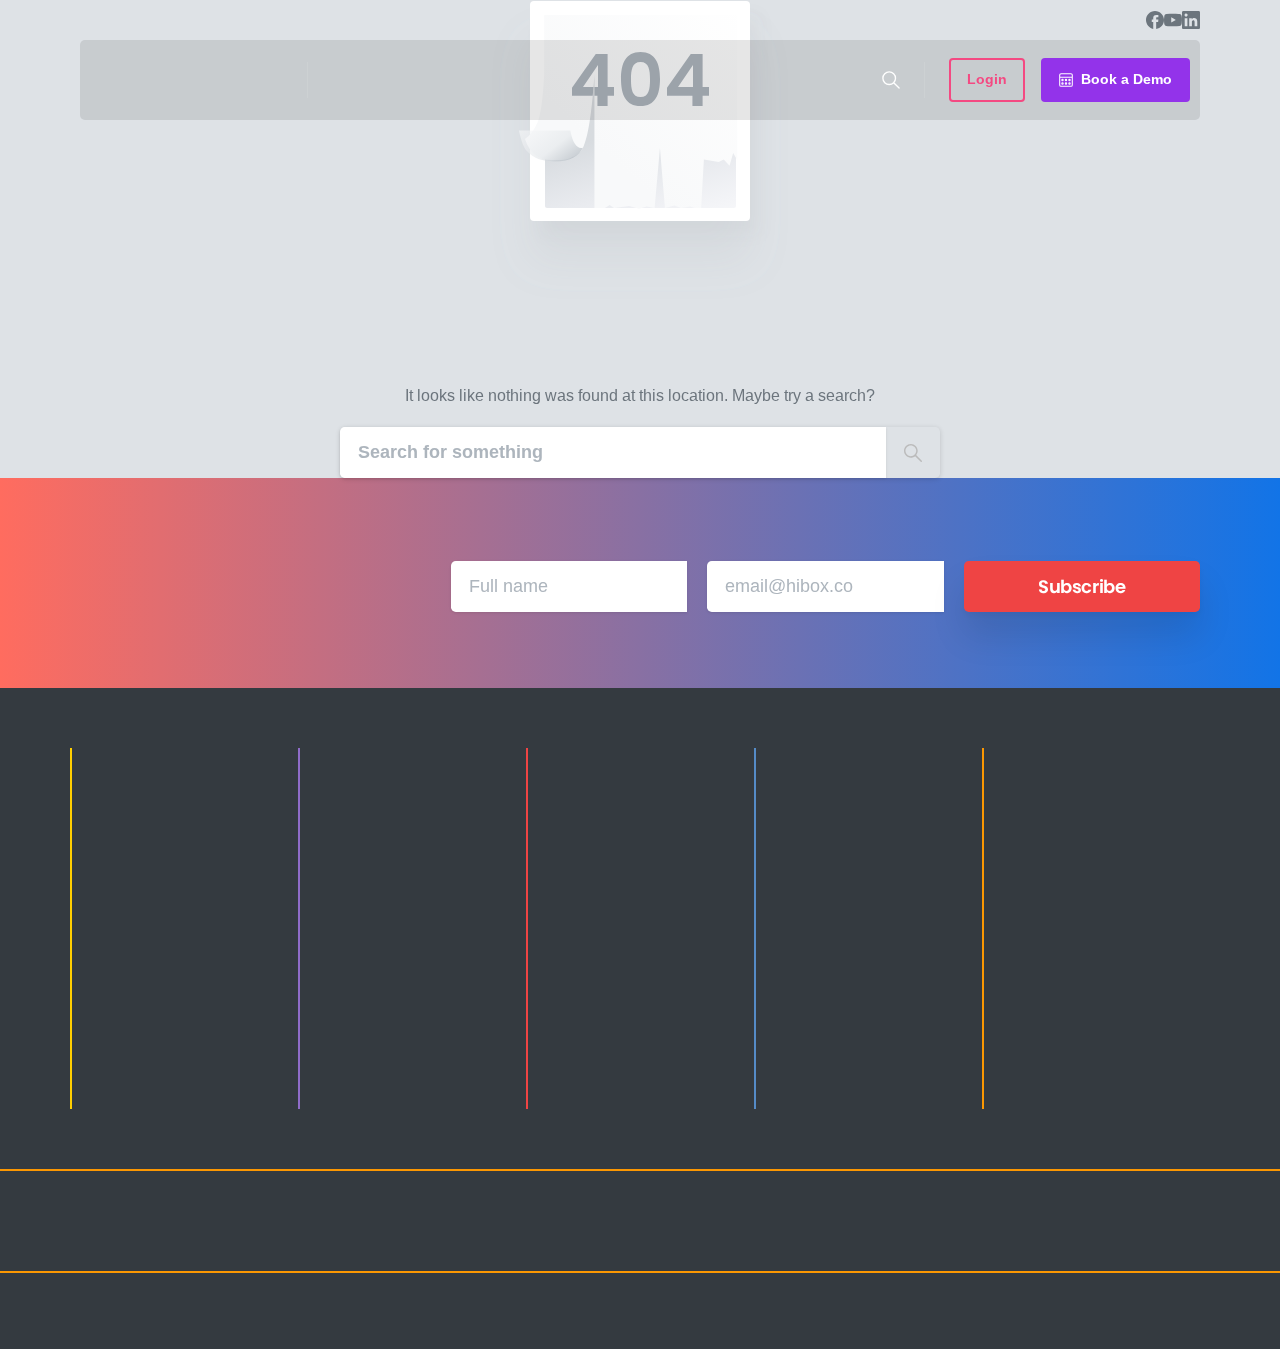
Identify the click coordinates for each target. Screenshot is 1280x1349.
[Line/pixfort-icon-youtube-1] (1100, 1239)
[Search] (891, 80)
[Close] (847, 1329)
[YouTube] (1173, 20)
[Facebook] (1155, 20)
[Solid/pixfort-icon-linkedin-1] (1060, 1239)
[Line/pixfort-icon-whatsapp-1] (1180, 1239)
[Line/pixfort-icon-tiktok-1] (1140, 1239)
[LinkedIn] (1191, 20)
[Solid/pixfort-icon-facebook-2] (1020, 1239)
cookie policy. (781, 1328)
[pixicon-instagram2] (980, 1239)
